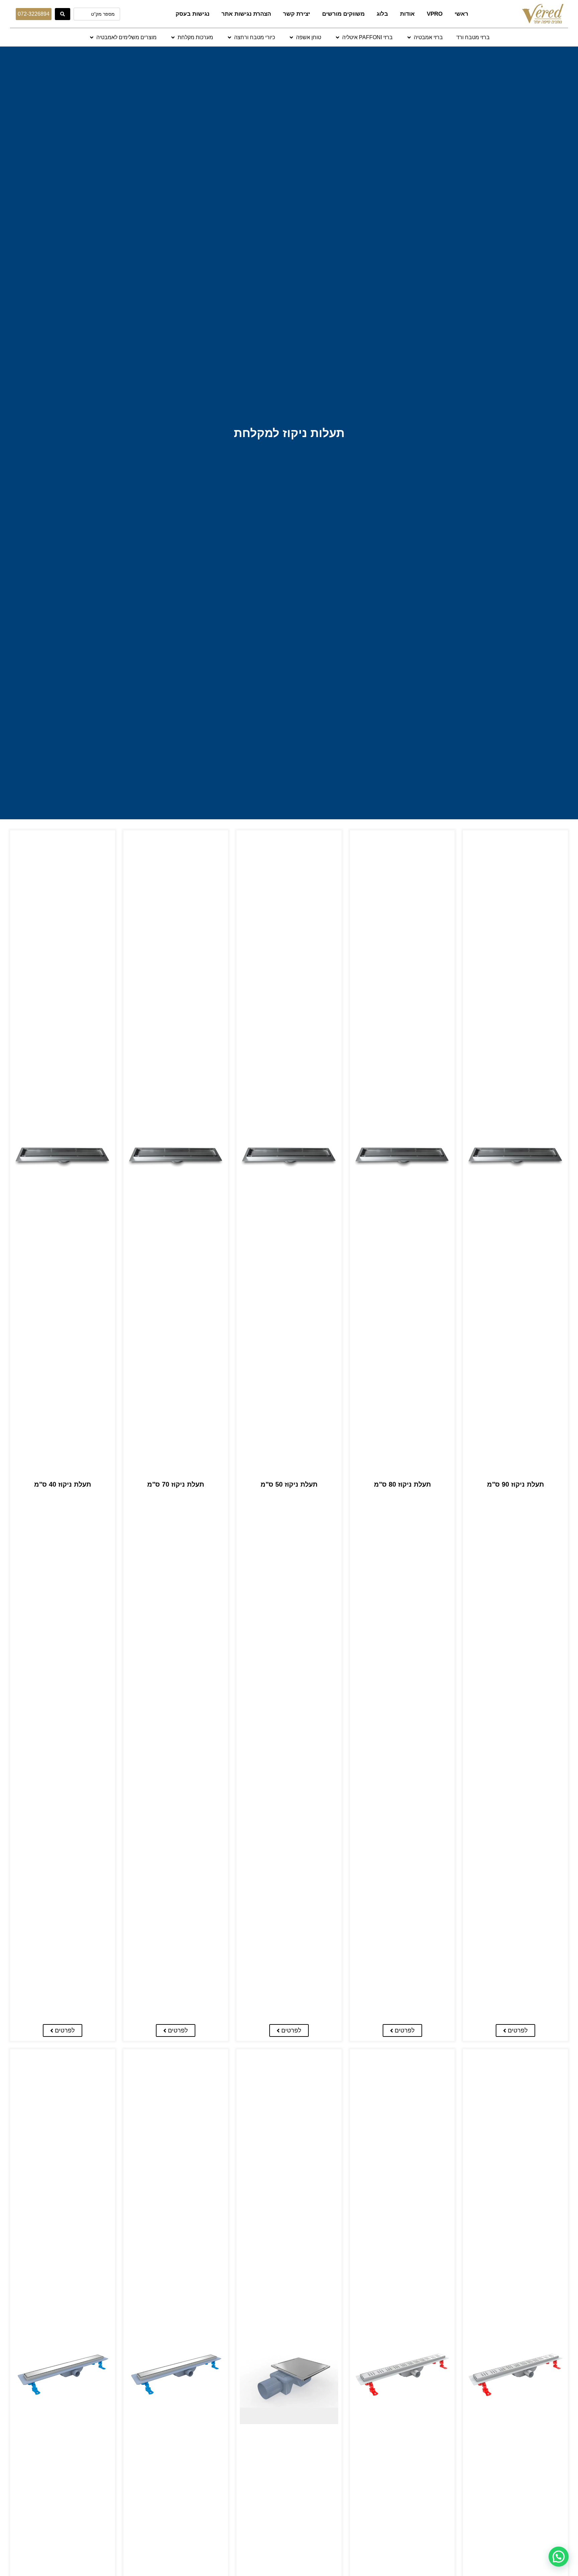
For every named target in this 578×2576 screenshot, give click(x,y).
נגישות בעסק (192, 14)
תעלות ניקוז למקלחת (289, 433)
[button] (424, 37)
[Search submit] (63, 14)
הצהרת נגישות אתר (246, 14)
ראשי (461, 14)
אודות (407, 14)
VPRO (435, 14)
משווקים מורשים (343, 14)
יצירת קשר (297, 14)
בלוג (382, 14)
